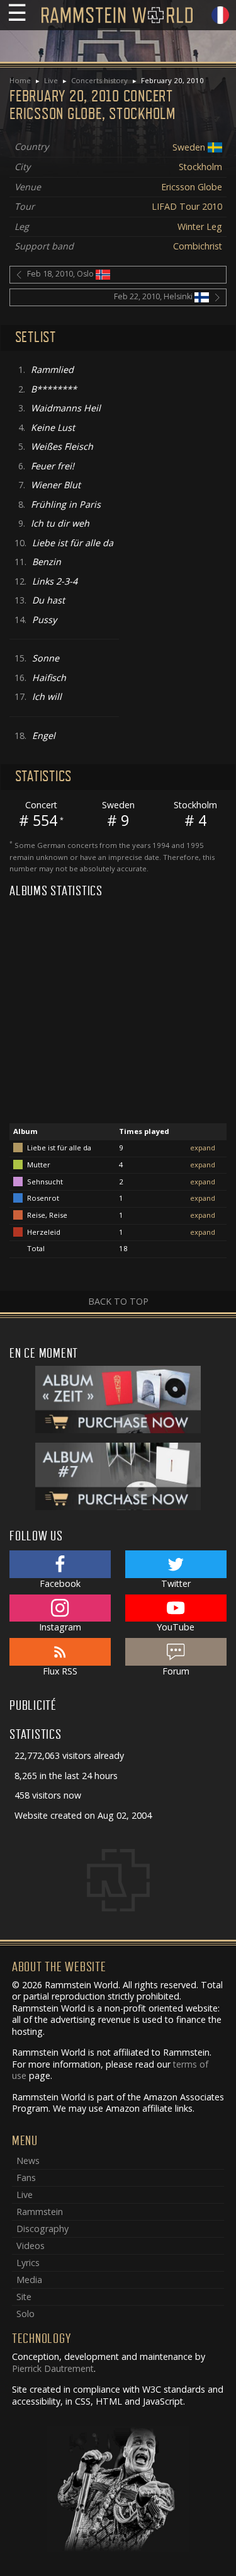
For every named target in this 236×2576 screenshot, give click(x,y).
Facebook (60, 1583)
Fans (26, 2178)
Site (24, 2297)
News (28, 2161)
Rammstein (40, 2212)
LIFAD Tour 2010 (187, 206)
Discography (42, 2229)
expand (203, 1148)
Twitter (176, 1583)
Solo (25, 2314)
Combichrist (198, 246)
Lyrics (28, 2263)
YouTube (176, 1627)
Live (51, 80)
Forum (176, 1671)
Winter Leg (200, 226)
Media (29, 2280)
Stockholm (200, 167)
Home (20, 80)
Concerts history (99, 80)
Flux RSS (60, 1671)
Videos (31, 2246)
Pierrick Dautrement (53, 2368)
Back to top (118, 1301)
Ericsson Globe (192, 187)
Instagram (60, 1627)
